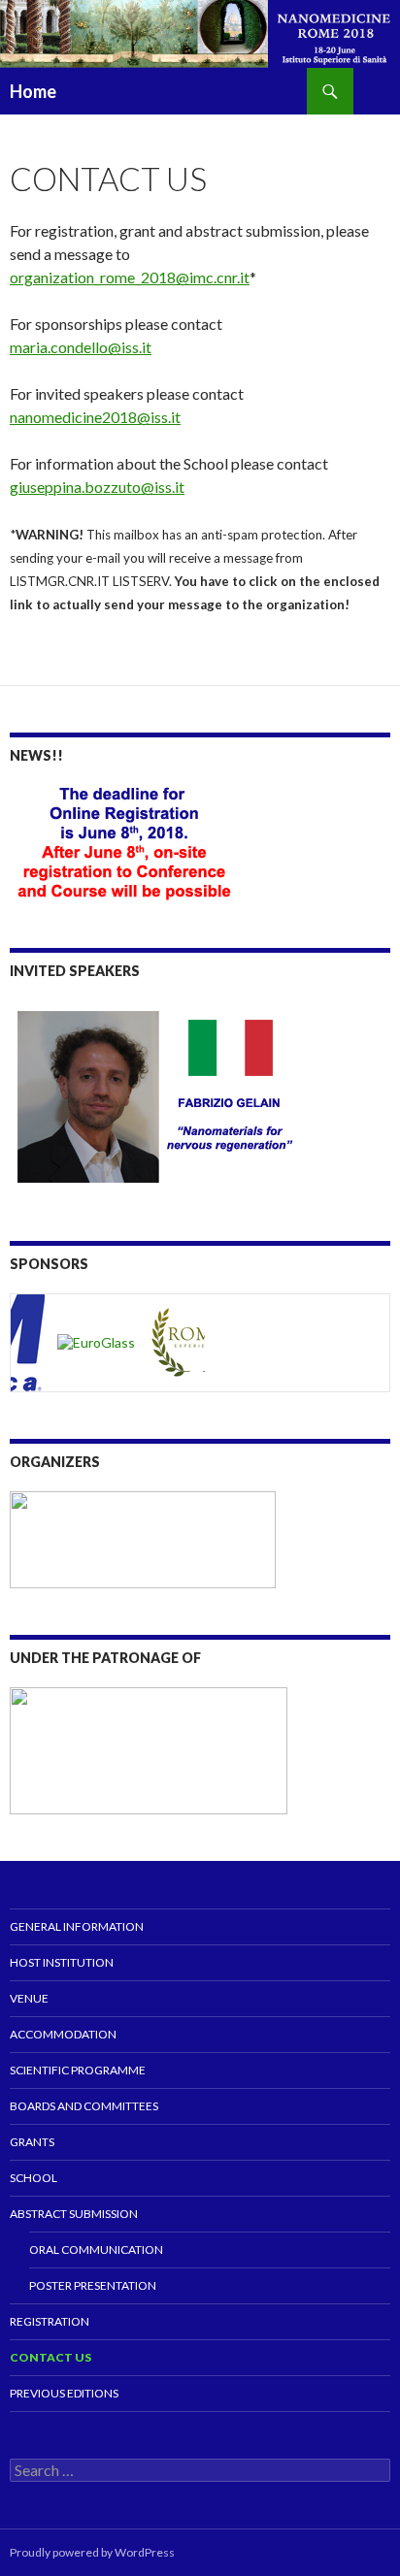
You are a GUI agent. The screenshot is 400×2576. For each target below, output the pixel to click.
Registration (50, 2321)
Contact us (50, 2357)
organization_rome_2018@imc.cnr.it (130, 277)
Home (33, 91)
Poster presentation (93, 2285)
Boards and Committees (84, 2106)
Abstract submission (74, 2214)
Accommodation (63, 2034)
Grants (32, 2142)
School (33, 2178)
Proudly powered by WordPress (92, 2552)
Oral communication (96, 2250)
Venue (29, 1998)
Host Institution (62, 1962)
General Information (77, 1926)
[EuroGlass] (93, 1341)
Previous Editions (64, 2393)
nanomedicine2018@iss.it (95, 417)
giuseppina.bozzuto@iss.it (97, 487)
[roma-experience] (193, 1341)
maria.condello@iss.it (81, 347)
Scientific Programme (78, 2070)
